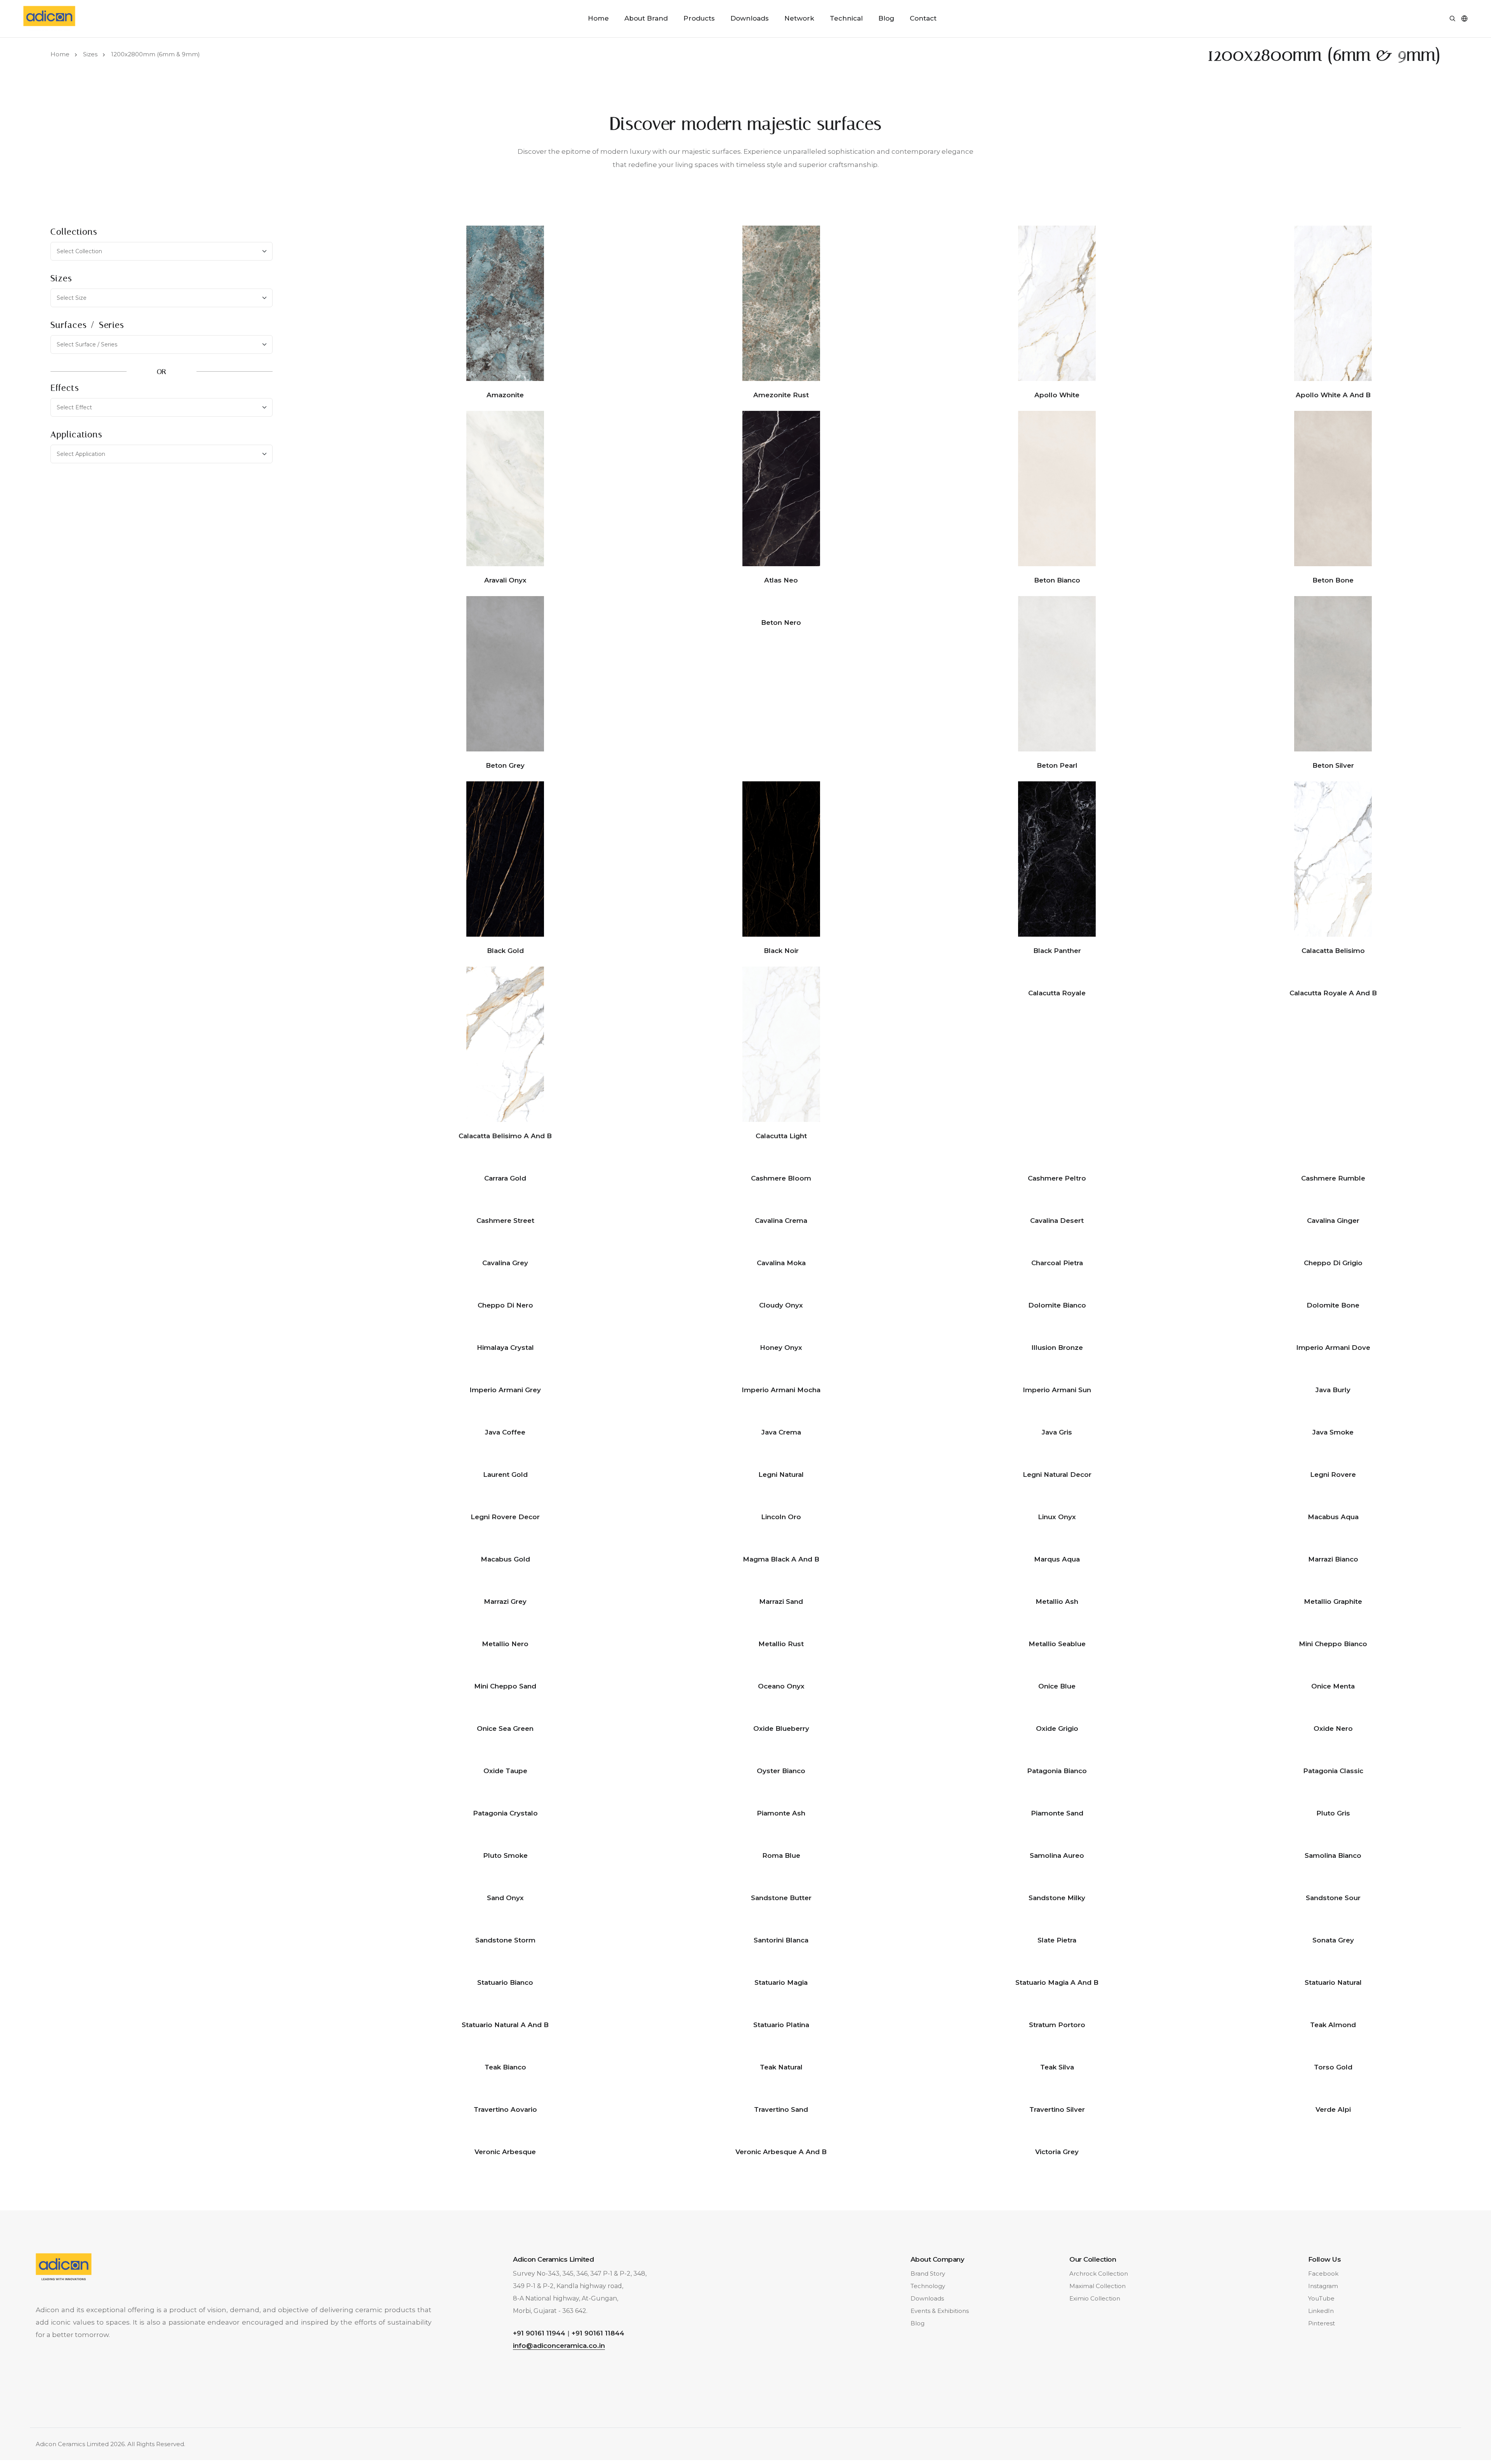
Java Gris (1057, 1432)
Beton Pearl (1057, 765)
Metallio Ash (1057, 1602)
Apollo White (1057, 395)
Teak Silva (1057, 2067)
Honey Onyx (781, 1348)
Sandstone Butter (781, 1898)
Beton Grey (505, 765)
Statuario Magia (781, 1982)
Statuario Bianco (505, 1982)
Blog (886, 18)
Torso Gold (1333, 2067)
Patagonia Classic (1333, 1771)
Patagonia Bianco (1057, 1771)
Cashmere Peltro (1057, 1178)
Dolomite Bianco (1057, 1305)
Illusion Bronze (1057, 1348)
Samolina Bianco (1333, 1855)
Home (598, 18)
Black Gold (505, 951)
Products (699, 18)
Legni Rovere (1333, 1475)
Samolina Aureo (1057, 1855)
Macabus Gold (505, 1559)
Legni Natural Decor (1057, 1475)
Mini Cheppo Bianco (1333, 1644)
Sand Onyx (505, 1898)
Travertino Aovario (505, 2109)
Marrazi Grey (505, 1602)
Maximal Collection (1097, 2286)
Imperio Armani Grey (505, 1390)
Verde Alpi (1333, 2109)
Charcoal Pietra (1057, 1263)
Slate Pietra (1057, 1940)
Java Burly (1333, 1390)
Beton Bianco (1057, 580)
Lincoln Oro (781, 1517)
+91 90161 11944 (539, 2333)
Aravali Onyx (505, 580)
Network (799, 18)
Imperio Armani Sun (1057, 1390)
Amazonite (505, 395)
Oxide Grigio (1057, 1728)
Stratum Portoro (1057, 2025)
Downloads (750, 18)
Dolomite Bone (1333, 1305)
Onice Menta (1333, 1686)
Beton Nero (781, 623)
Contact (923, 18)
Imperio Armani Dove (1333, 1348)
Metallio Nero (505, 1644)
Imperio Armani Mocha (781, 1390)
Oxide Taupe (505, 1771)
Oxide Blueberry (781, 1728)
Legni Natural (781, 1475)
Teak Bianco (505, 2067)
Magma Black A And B (781, 1559)
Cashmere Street (505, 1221)
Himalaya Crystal (505, 1348)
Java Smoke (1333, 1432)
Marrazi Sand (781, 1602)
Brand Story (928, 2274)
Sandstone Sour (1333, 1898)
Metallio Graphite (1333, 1602)
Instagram (1323, 2286)
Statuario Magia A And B (1057, 1982)
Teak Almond (1333, 2025)
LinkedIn (1321, 2311)
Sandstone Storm (505, 1940)
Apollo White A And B (1333, 395)
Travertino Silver (1057, 2109)
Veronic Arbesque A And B (781, 2152)
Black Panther (1057, 951)
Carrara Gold (505, 1178)
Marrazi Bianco (1333, 1559)
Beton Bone (1333, 580)
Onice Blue (1057, 1686)
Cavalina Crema (781, 1221)
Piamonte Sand (1057, 1813)
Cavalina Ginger (1333, 1221)
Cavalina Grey (505, 1263)
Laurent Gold (505, 1475)
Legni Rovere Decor (505, 1517)
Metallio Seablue (1057, 1644)
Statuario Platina (781, 2025)
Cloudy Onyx (781, 1305)
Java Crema (781, 1432)
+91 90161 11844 (598, 2333)
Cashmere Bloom (781, 1178)
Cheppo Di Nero (505, 1305)
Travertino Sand (781, 2109)
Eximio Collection (1095, 2298)
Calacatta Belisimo (1333, 951)
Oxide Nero (1333, 1728)
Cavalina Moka (781, 1263)
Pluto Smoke (505, 1855)
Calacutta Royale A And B (1333, 993)
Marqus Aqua (1057, 1559)
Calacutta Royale (1057, 993)
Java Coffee (505, 1432)
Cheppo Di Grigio (1333, 1263)
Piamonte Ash (781, 1813)
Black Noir (781, 951)
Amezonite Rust (781, 395)
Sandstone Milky (1057, 1898)
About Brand (646, 18)
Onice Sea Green (505, 1728)
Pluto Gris (1333, 1813)
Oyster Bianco (781, 1771)
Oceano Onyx (781, 1686)
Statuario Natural (1333, 1982)
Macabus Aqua (1333, 1517)
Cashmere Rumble (1333, 1178)
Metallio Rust (781, 1644)
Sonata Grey (1333, 1940)
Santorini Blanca (781, 1940)
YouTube (1321, 2298)
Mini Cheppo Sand (505, 1686)
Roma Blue (781, 1855)
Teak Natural (781, 2067)
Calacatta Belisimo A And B (505, 1136)
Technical (846, 18)
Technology (928, 2286)
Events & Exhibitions (940, 2311)
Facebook (1323, 2274)
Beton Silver (1333, 765)
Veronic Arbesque (505, 2152)
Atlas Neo (781, 580)
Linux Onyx (1057, 1517)
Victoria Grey (1057, 2152)
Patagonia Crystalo (505, 1813)
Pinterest (1322, 2323)
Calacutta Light (781, 1136)
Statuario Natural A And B (505, 2025)
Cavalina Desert (1057, 1221)
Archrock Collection (1099, 2274)
